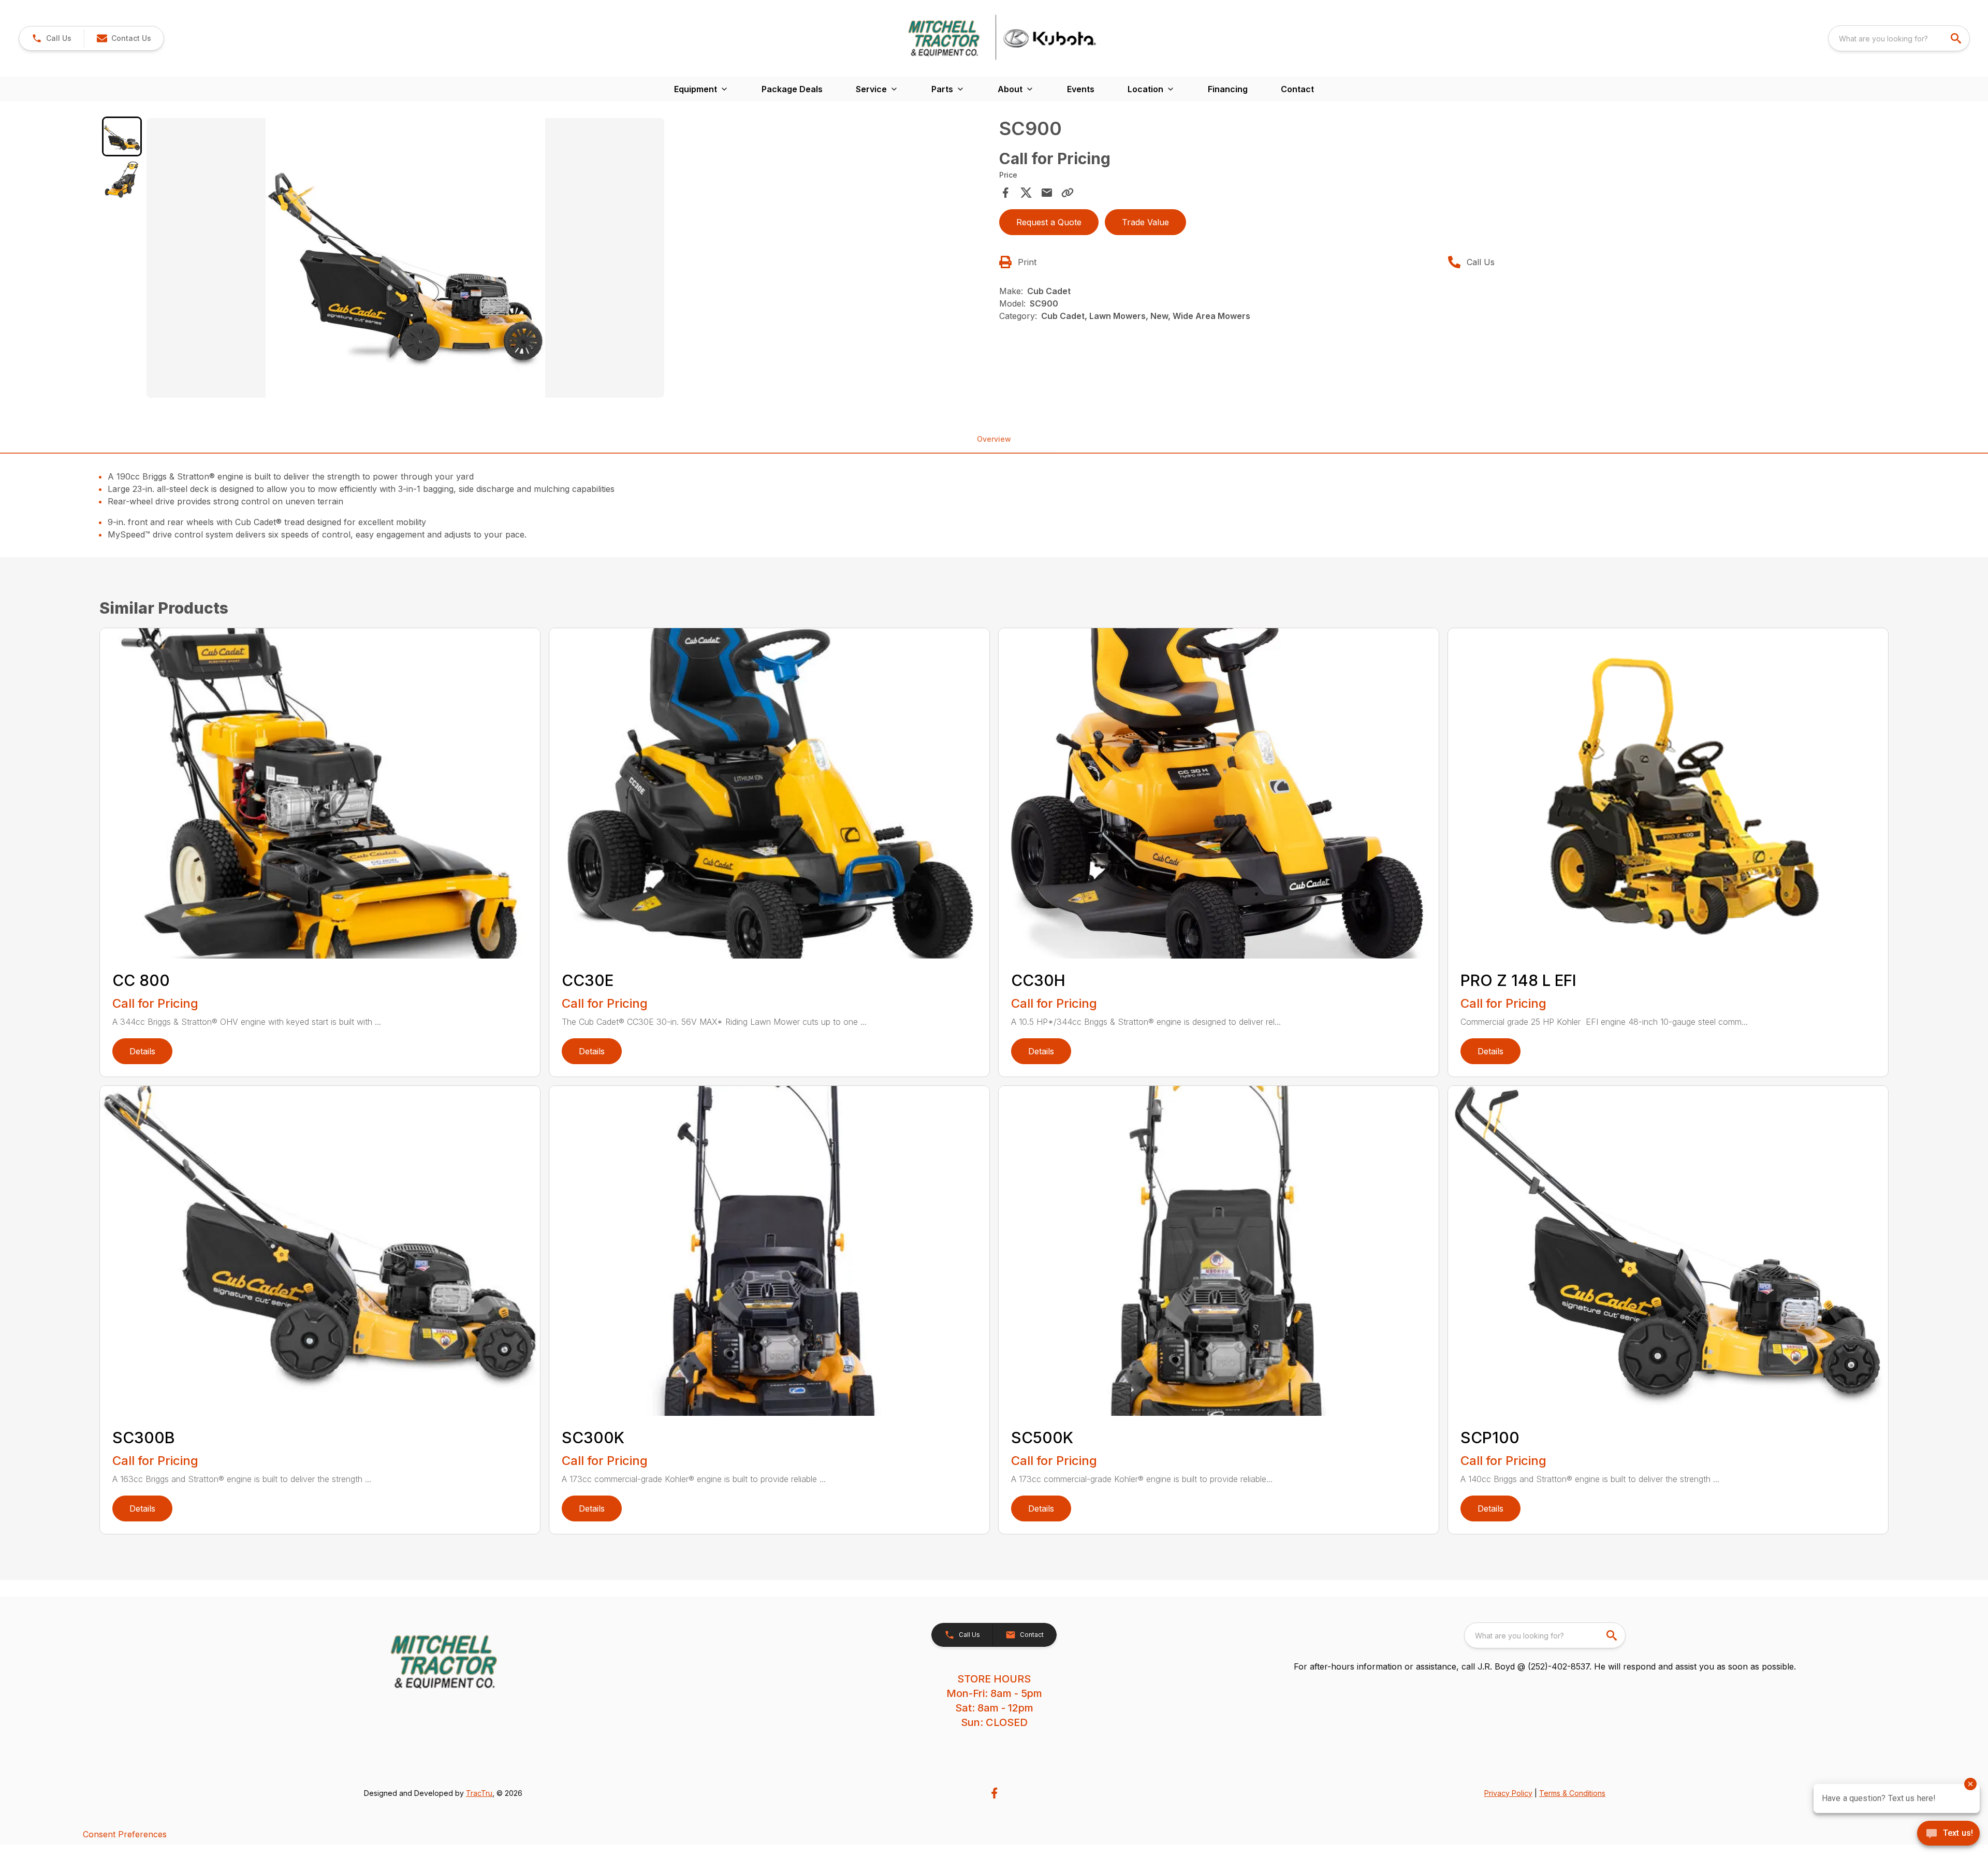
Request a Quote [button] (1049, 222)
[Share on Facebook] (1005, 193)
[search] (1957, 38)
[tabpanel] (568, 259)
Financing (1228, 89)
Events (1081, 89)
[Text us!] (1948, 1834)
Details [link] (142, 1051)
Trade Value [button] (1145, 222)
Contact (1297, 89)
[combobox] (1899, 38)
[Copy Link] (1068, 193)
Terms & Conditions (1572, 1793)
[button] (52, 38)
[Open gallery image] (405, 258)
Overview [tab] (994, 439)
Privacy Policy (1508, 1793)
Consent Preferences (125, 1834)
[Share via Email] (1047, 193)
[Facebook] (994, 1793)
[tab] (122, 136)
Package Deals (792, 89)
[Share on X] (1026, 193)
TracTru (479, 1793)
